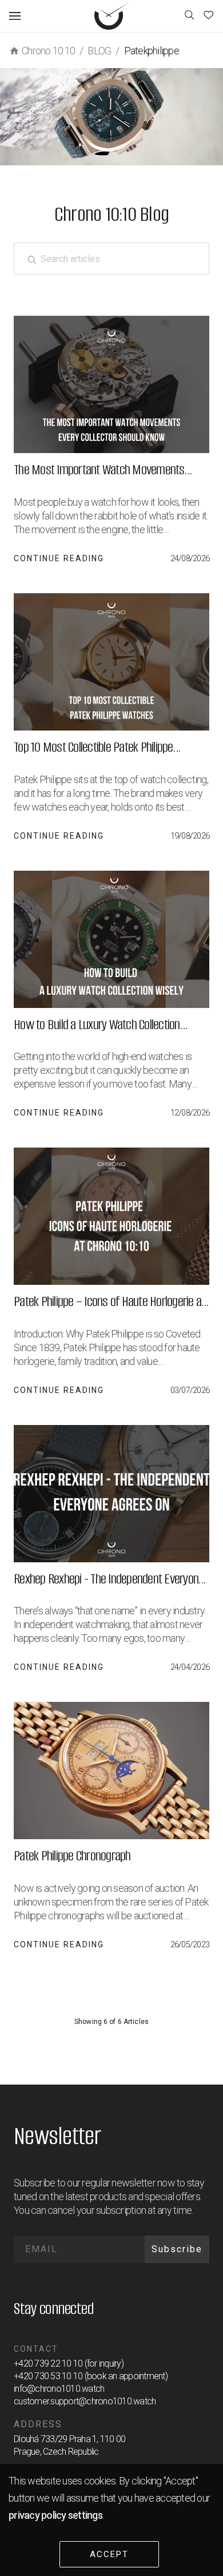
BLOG (99, 51)
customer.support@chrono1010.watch (85, 2401)
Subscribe (177, 2249)
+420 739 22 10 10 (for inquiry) (69, 2363)
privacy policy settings (55, 2515)
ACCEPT (109, 2554)
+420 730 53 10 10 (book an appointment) (91, 2376)
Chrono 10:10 (48, 51)
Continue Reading (59, 558)
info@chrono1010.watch (59, 2389)
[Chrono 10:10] (112, 16)
